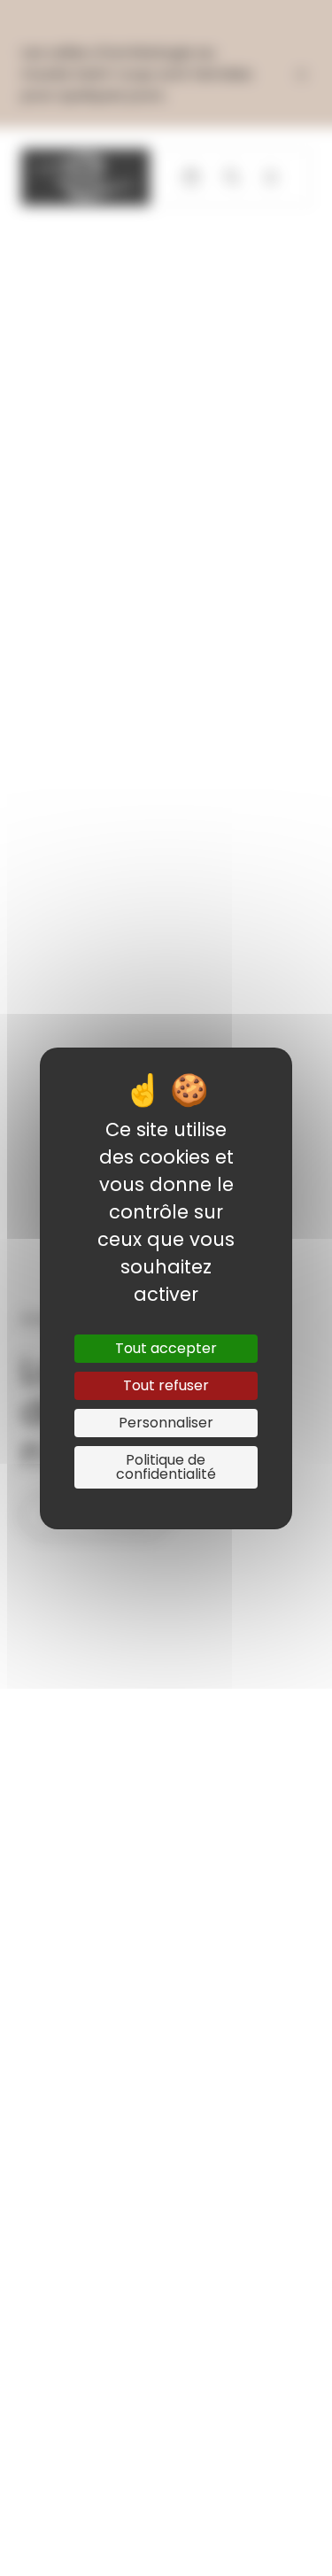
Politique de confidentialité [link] (166, 1467)
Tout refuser (166, 1385)
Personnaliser (166, 1423)
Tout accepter (166, 1348)
